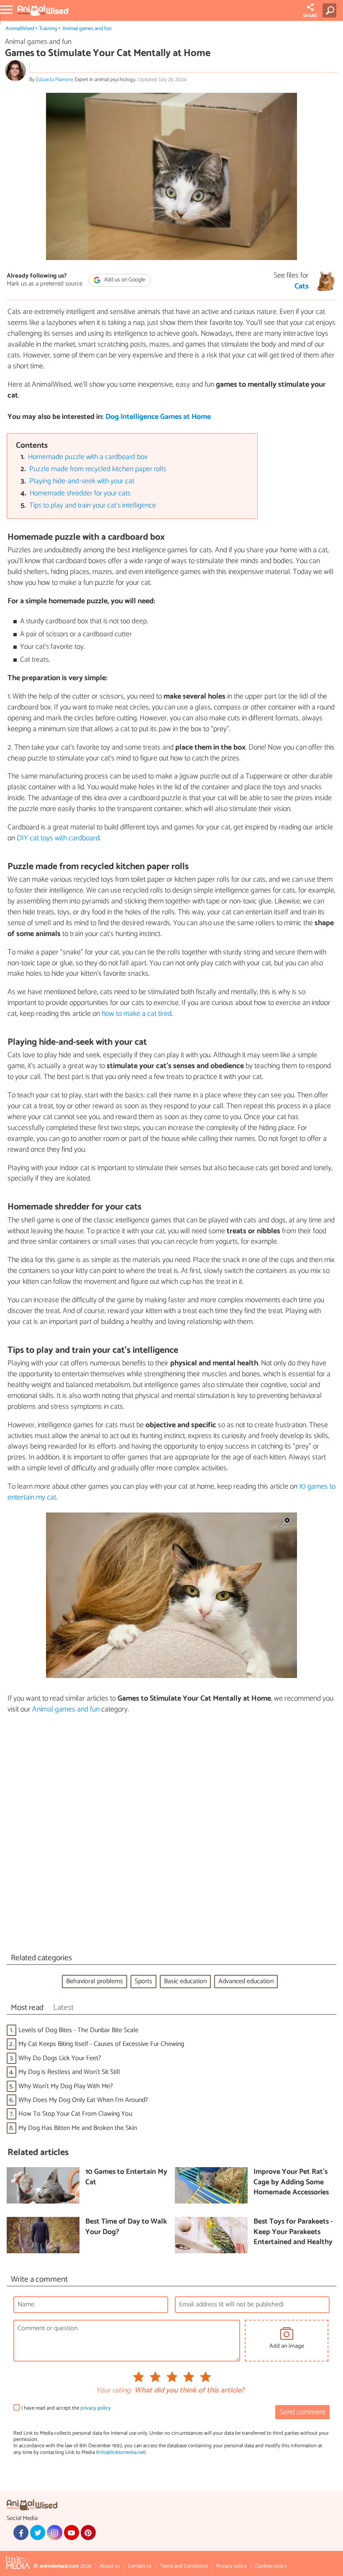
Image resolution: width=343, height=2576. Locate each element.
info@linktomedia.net (121, 2452)
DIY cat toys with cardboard (58, 838)
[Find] (331, 10)
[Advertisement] (171, 1836)
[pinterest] (88, 2533)
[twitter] (38, 2533)
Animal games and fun (87, 29)
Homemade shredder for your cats (80, 494)
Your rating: (114, 2391)
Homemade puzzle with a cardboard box (88, 457)
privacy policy (96, 2408)
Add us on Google (124, 280)
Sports (143, 1981)
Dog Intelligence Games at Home (158, 417)
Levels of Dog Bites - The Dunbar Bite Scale (78, 2030)
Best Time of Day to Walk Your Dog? (126, 2227)
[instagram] (54, 2533)
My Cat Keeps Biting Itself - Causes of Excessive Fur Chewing (101, 2044)
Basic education (185, 1981)
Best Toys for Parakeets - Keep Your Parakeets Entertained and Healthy (293, 2232)
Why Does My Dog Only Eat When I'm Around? (83, 2100)
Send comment (302, 2412)
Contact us (140, 2566)
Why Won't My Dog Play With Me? (66, 2086)
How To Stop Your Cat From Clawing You (75, 2114)
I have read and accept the (66, 2408)
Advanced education (246, 1981)
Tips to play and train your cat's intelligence (93, 506)
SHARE (310, 16)
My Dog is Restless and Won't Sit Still (69, 2072)
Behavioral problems (95, 1981)
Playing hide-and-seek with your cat (82, 481)
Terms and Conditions (184, 2566)
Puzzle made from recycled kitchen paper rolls (98, 469)
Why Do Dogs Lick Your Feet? (60, 2058)
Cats (302, 287)
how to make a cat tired (137, 1014)
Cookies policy (271, 2566)
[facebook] (21, 2533)
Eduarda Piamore (54, 80)
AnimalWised (20, 29)
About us (110, 2566)
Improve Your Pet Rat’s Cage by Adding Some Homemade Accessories (291, 2183)
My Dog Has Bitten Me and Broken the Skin (78, 2128)
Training (48, 29)
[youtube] (72, 2533)
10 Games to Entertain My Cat (126, 2177)
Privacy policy (232, 2566)
